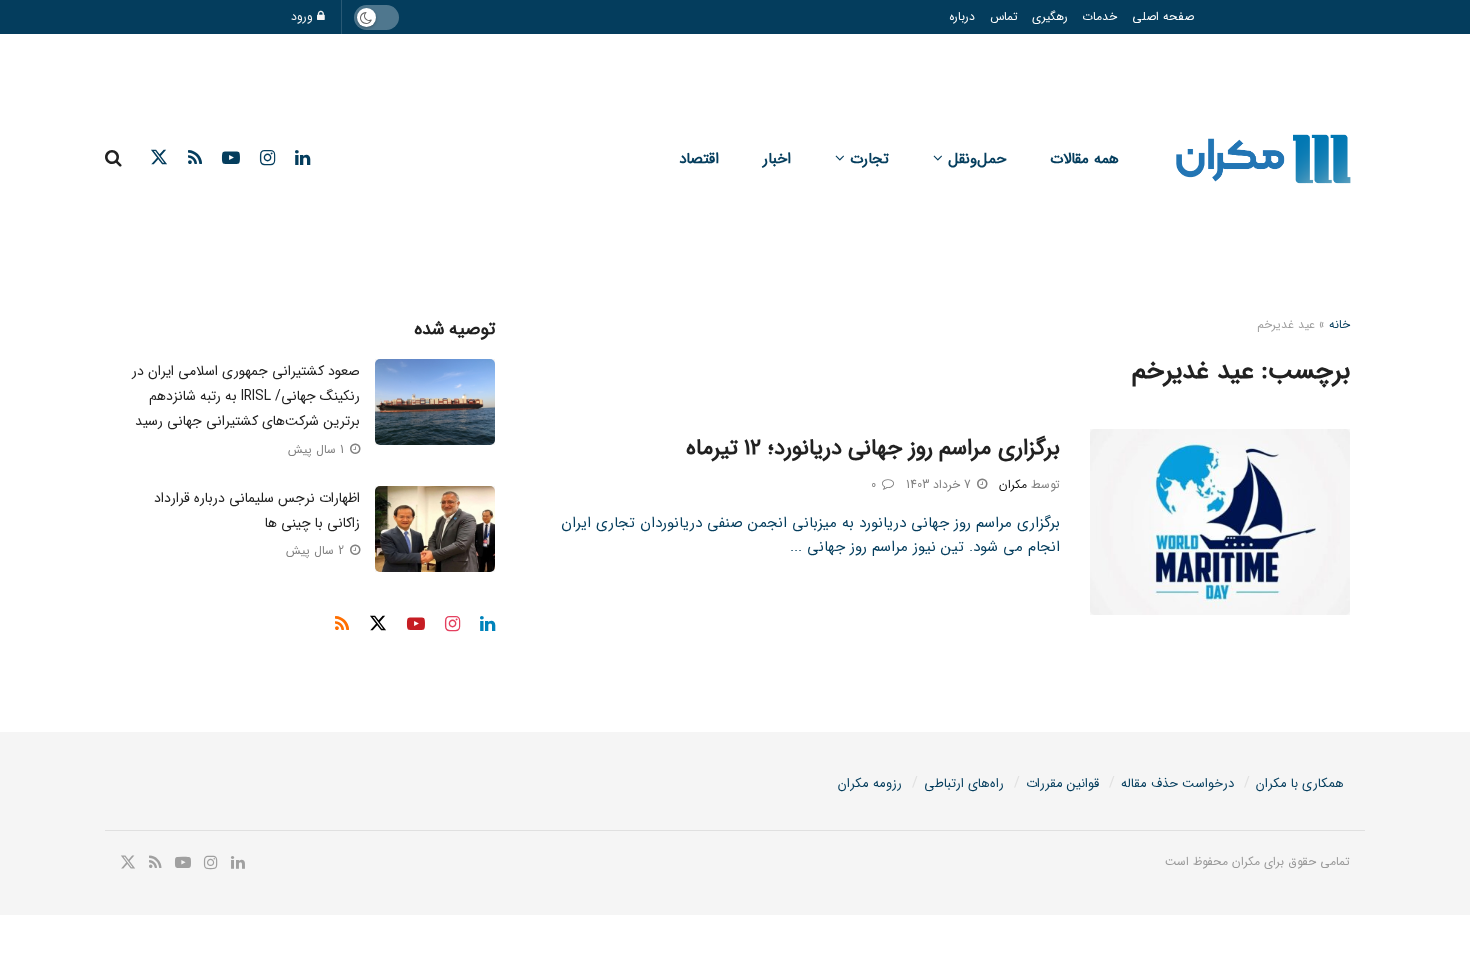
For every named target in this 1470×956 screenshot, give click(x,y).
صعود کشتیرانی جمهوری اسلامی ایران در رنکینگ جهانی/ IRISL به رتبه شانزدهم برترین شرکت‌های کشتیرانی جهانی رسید (246, 396)
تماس (1004, 16)
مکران (1013, 484)
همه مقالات (1084, 159)
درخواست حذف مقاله (1177, 783)
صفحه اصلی (1163, 16)
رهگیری (1050, 16)
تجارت (869, 159)
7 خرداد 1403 (940, 484)
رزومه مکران (870, 783)
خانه (1339, 324)
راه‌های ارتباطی (964, 783)
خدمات (1099, 16)
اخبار (777, 159)
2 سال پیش (317, 550)
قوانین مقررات (1062, 783)
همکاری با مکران (1300, 783)
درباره (962, 16)
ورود (304, 16)
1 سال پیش (318, 449)
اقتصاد (699, 159)
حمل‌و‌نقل (977, 159)
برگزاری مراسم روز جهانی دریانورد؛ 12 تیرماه (873, 448)
